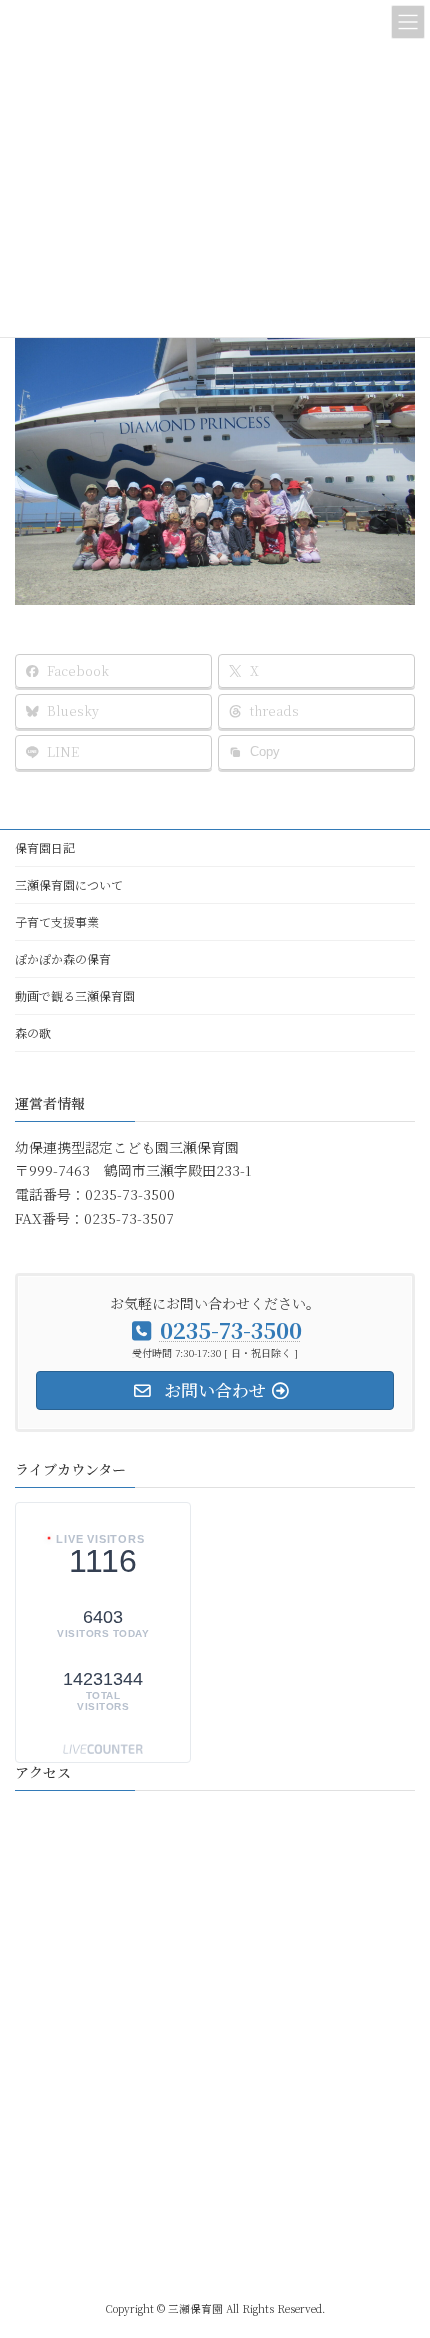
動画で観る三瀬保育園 (75, 995)
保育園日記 (45, 847)
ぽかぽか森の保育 (63, 958)
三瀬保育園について (69, 884)
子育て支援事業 (57, 921)
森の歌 (33, 1032)
